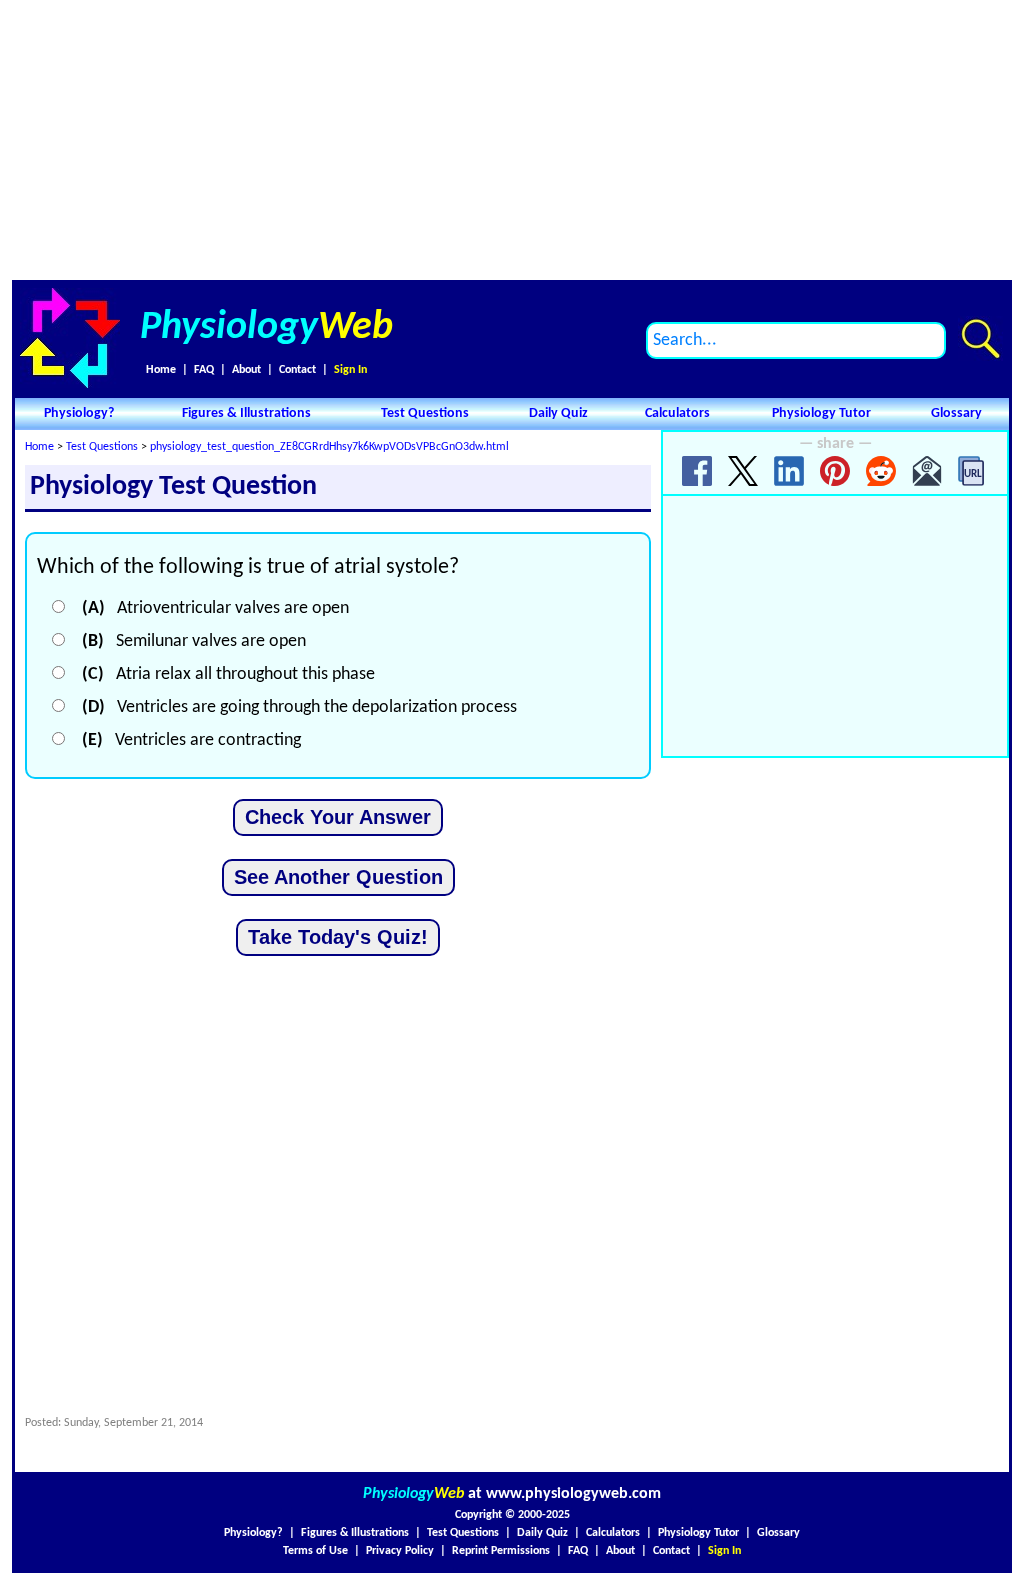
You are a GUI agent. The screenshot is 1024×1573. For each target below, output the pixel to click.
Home (161, 370)
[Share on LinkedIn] (789, 471)
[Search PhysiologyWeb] (980, 338)
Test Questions (425, 413)
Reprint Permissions (501, 1551)
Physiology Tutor (821, 413)
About (246, 370)
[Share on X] (743, 471)
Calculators (677, 413)
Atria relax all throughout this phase (228, 674)
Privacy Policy (400, 1551)
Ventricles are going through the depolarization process (299, 707)
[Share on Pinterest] (835, 471)
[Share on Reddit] (881, 471)
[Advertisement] (512, 140)
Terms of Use (315, 1551)
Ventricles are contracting (191, 740)
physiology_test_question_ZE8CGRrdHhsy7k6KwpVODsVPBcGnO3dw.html (329, 447)
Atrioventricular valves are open (215, 608)
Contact (297, 370)
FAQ (204, 370)
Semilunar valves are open (194, 641)
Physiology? (79, 413)
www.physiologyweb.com (573, 1494)
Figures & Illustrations (246, 413)
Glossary (956, 413)
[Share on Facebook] (697, 471)
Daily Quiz (558, 413)
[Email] (927, 471)
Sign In (350, 370)
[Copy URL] (973, 471)
